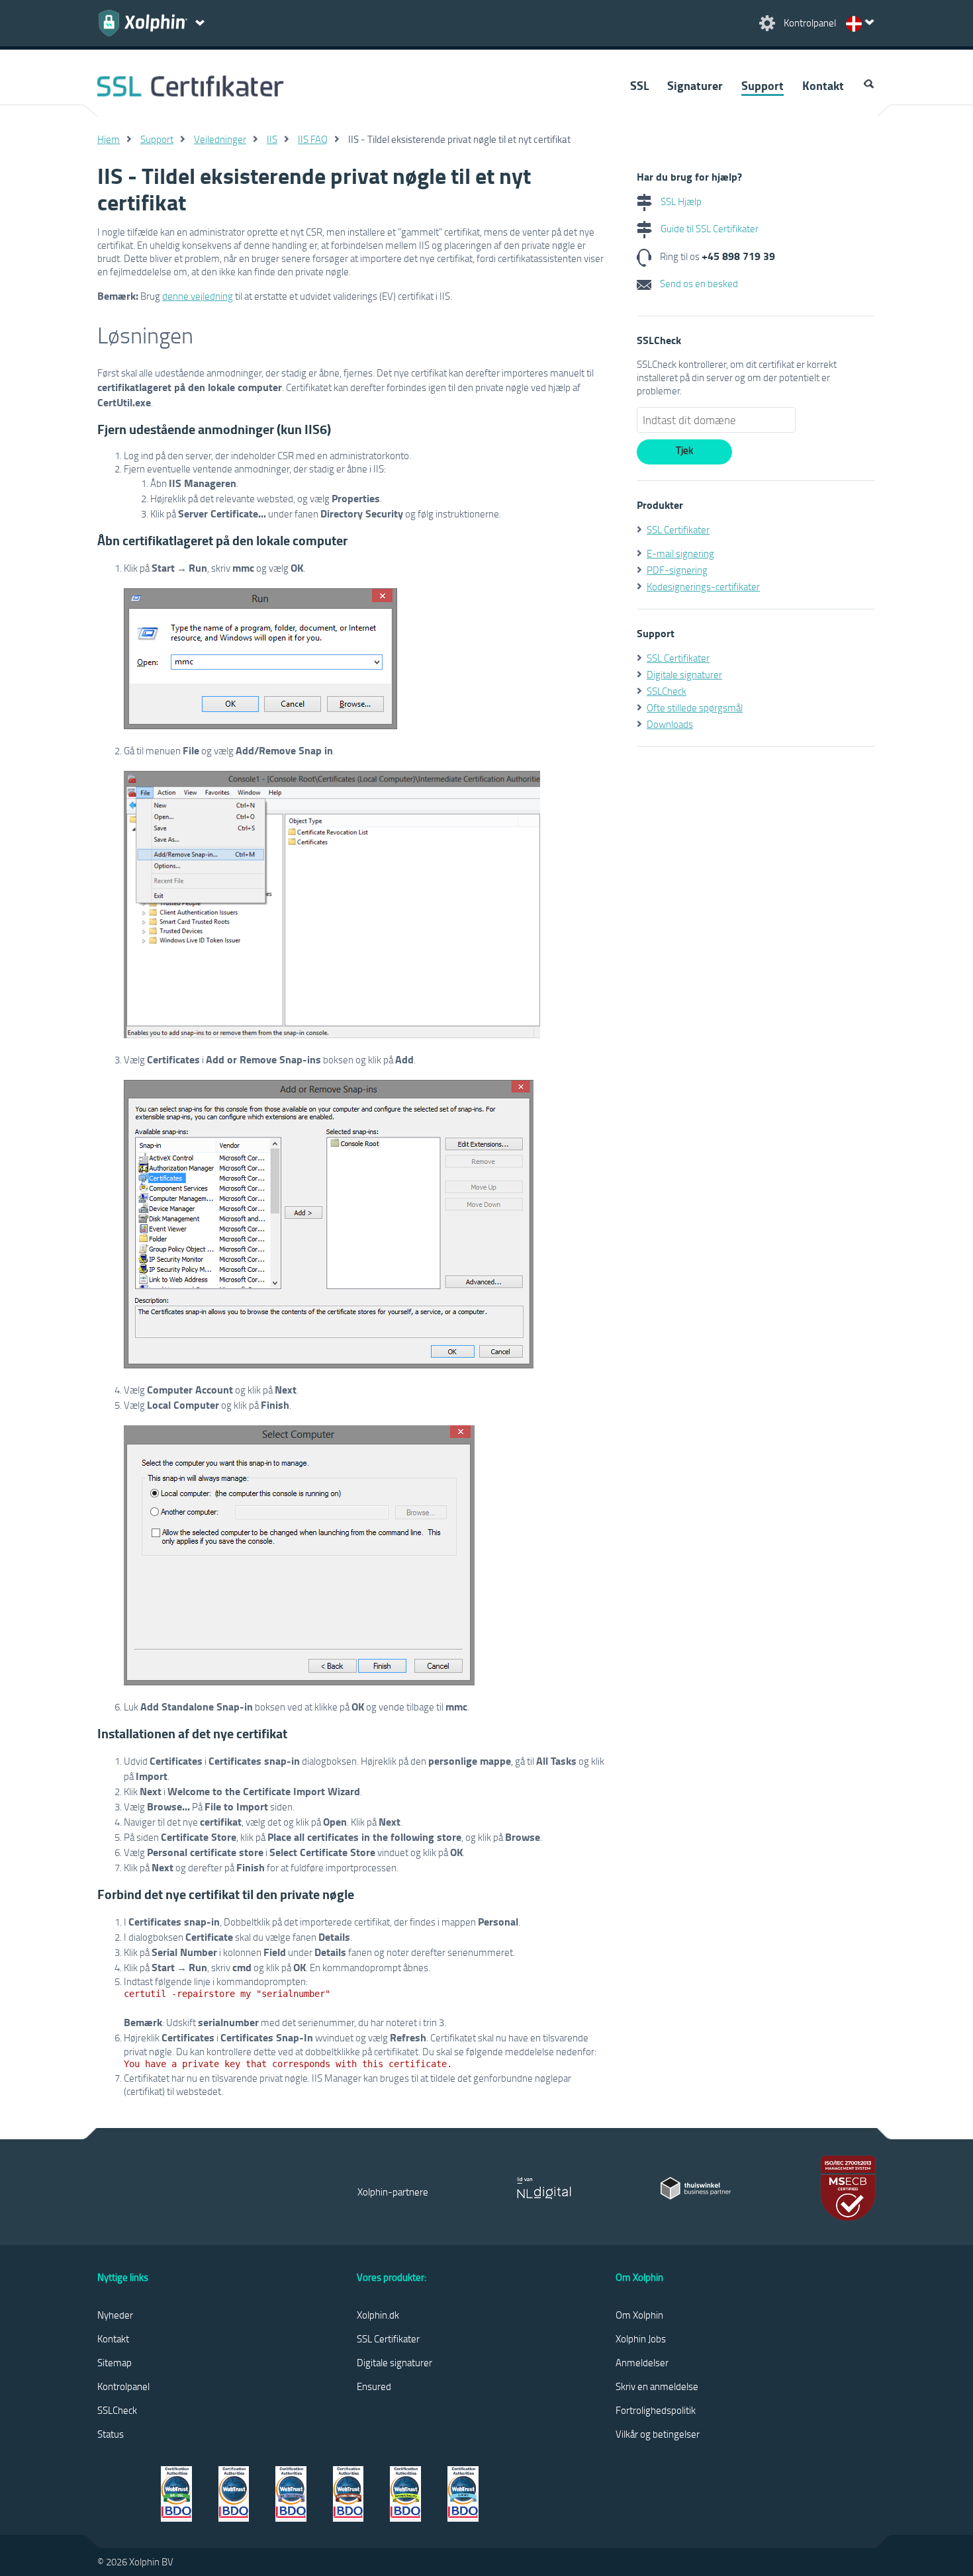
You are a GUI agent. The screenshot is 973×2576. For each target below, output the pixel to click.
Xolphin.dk (378, 2315)
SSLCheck (667, 691)
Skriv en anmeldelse (657, 2386)
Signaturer (695, 85)
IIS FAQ (313, 139)
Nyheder (115, 2315)
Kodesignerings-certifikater (703, 586)
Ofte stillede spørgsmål (695, 707)
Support (763, 85)
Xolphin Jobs (641, 2338)
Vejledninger (220, 139)
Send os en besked (698, 283)
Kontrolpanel (123, 2386)
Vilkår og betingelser (658, 2434)
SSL (639, 85)
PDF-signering (677, 570)
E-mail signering (680, 553)
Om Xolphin (639, 2315)
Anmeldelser (642, 2362)
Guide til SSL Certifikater (709, 228)
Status (111, 2434)
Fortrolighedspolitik (656, 2410)
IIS (272, 139)
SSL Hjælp (680, 201)
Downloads (670, 724)
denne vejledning (198, 296)
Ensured (374, 2386)
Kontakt (823, 85)
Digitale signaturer (684, 674)
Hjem (109, 139)
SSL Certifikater (678, 529)
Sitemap (115, 2362)
